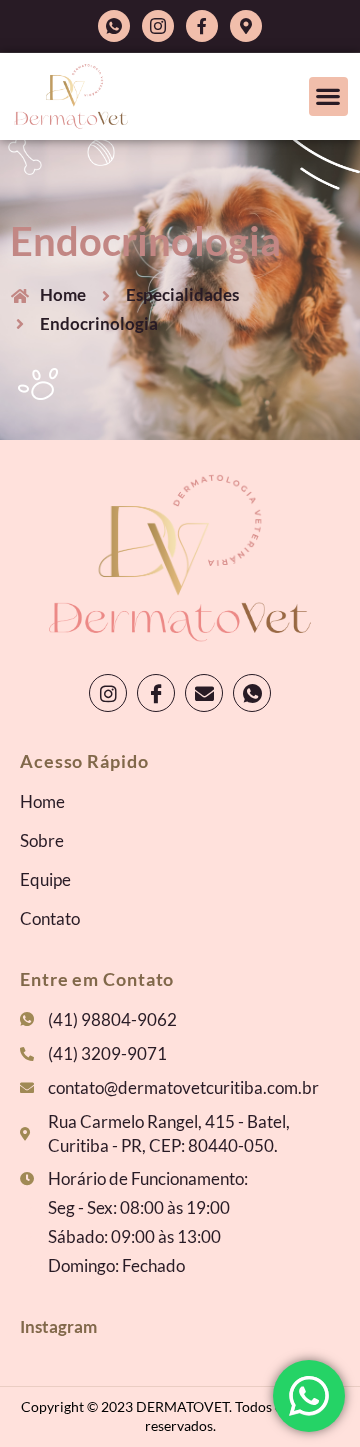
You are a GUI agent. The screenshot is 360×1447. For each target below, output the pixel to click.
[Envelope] (204, 693)
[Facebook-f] (202, 26)
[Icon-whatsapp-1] (114, 26)
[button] (328, 96)
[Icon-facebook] (156, 693)
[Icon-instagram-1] (158, 26)
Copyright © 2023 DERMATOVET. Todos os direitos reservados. (180, 1415)
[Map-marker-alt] (246, 26)
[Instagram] (108, 693)
